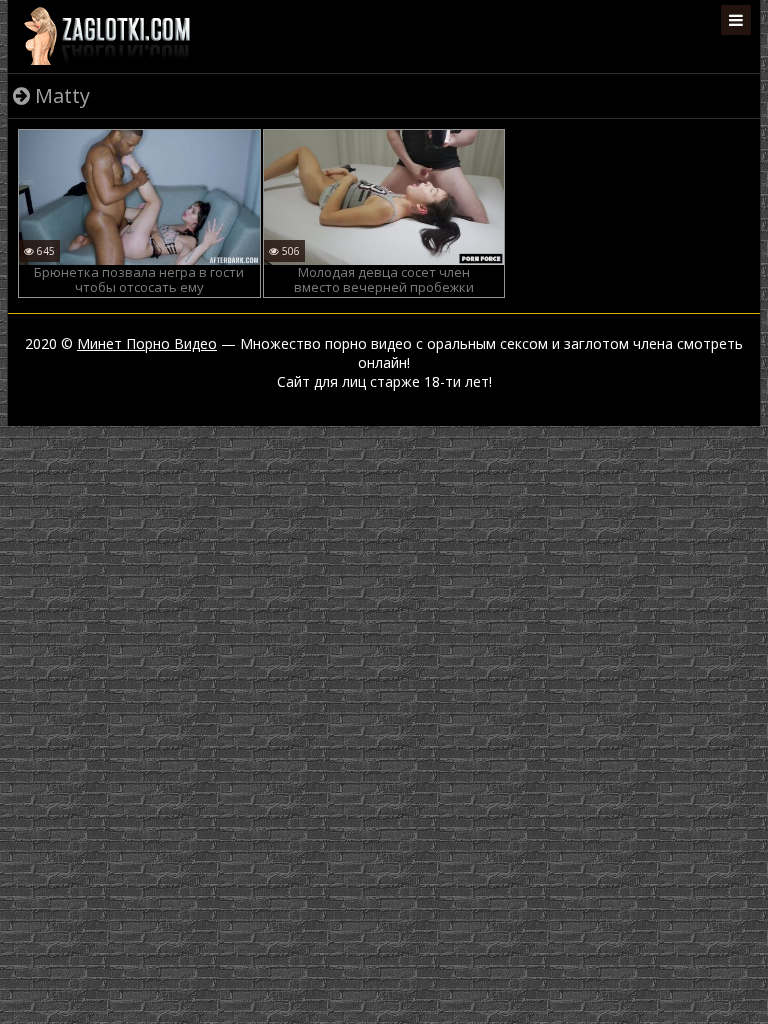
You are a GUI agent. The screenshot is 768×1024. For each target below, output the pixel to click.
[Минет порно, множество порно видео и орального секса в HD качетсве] (107, 35)
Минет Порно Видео (147, 343)
